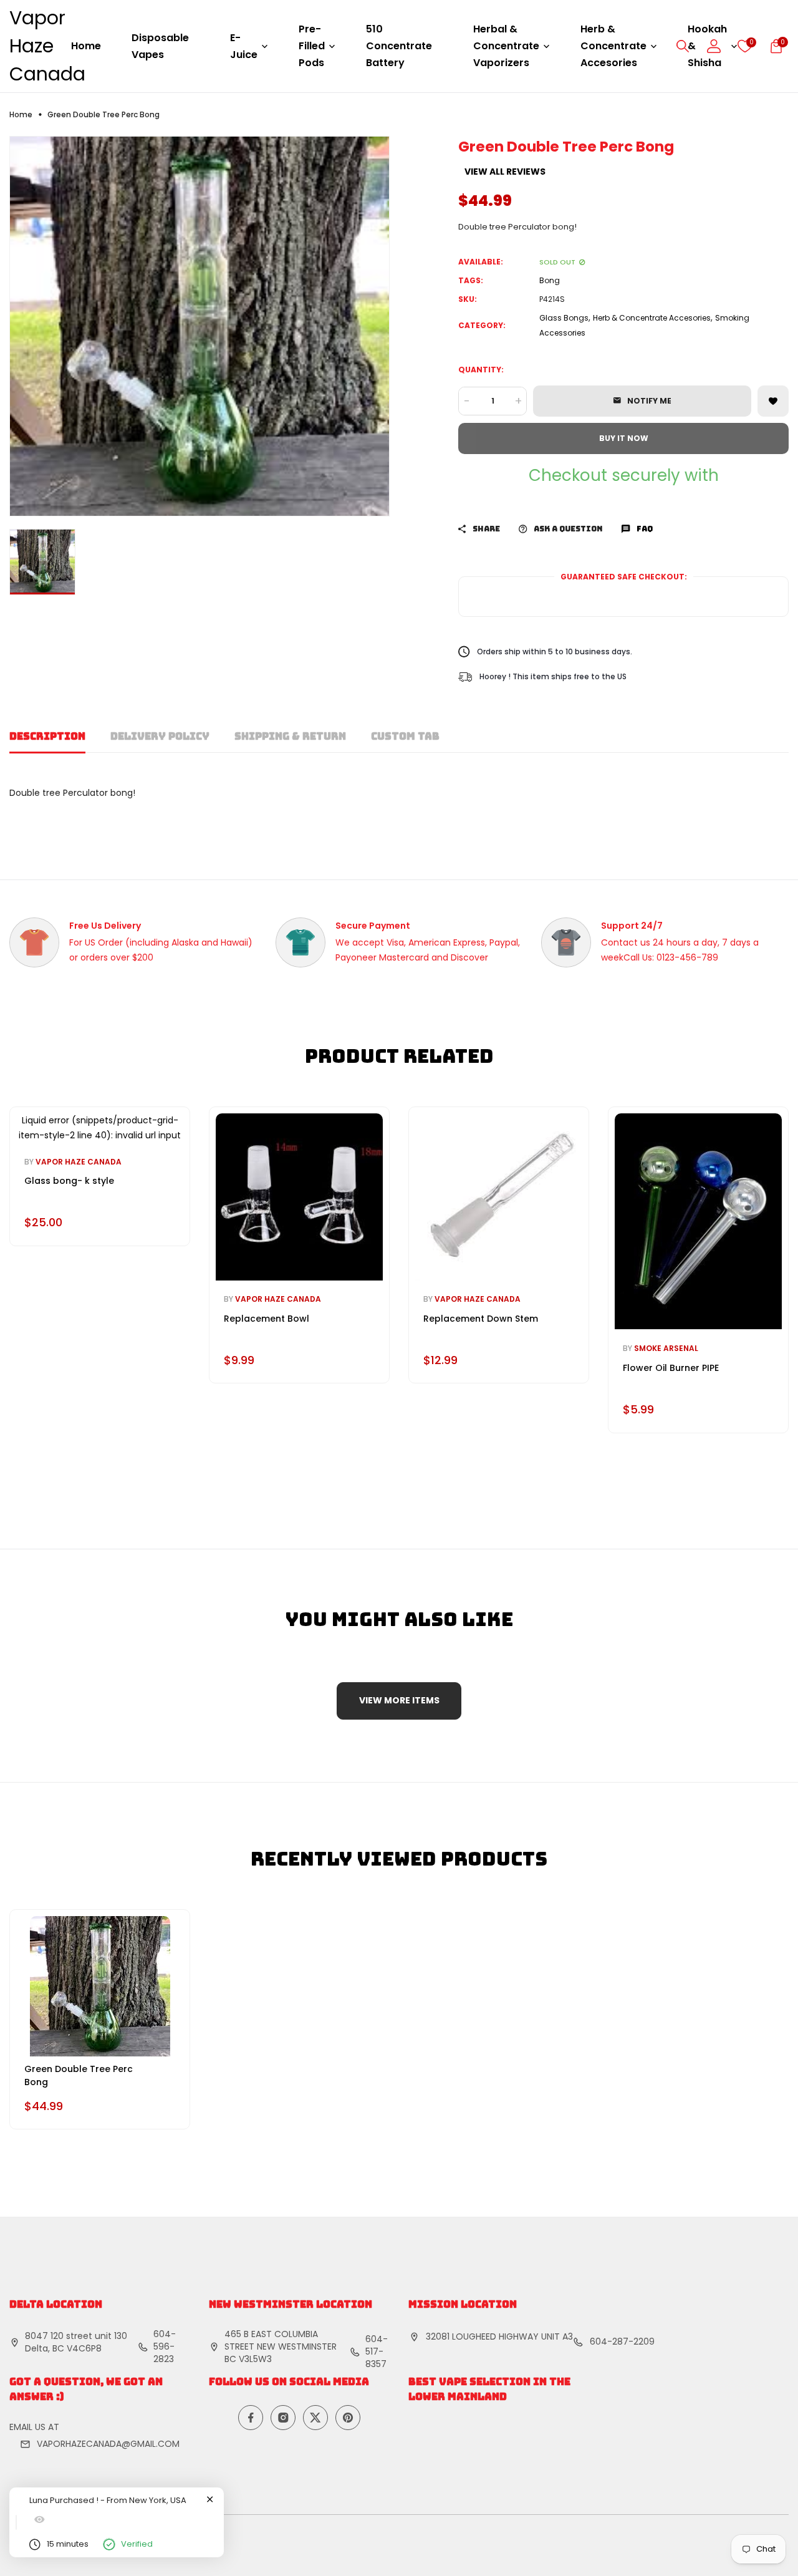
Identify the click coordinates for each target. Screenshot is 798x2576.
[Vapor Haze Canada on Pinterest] (348, 2418)
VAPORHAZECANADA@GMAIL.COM (108, 2444)
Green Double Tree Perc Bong (79, 2075)
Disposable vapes (160, 46)
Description (47, 736)
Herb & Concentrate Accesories (652, 318)
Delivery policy (160, 736)
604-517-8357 (377, 2351)
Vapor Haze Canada (47, 46)
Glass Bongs (564, 318)
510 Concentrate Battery (399, 46)
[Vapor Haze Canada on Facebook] (251, 2418)
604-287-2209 (622, 2341)
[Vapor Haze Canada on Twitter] (315, 2418)
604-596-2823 (165, 2346)
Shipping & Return (290, 736)
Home (86, 46)
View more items (399, 1700)
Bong (550, 280)
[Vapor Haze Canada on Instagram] (283, 2418)
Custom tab (405, 736)
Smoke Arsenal (666, 1348)
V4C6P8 (84, 2348)
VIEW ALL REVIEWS (505, 172)
